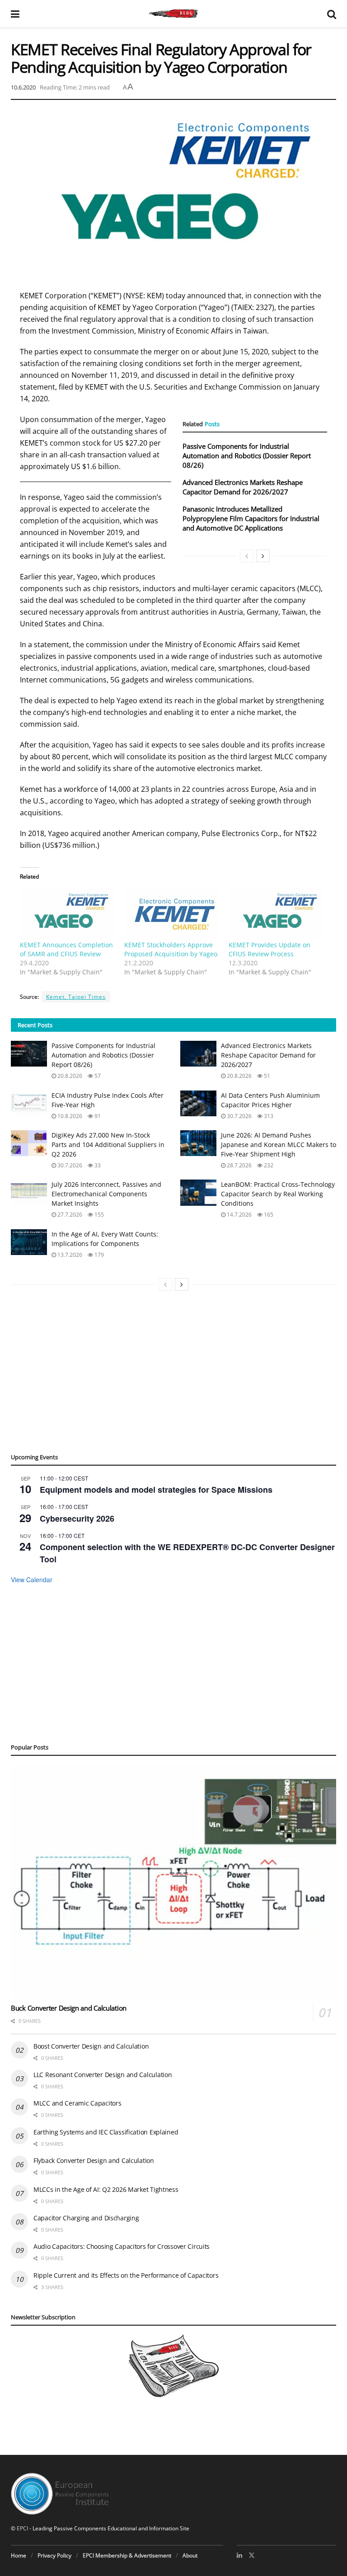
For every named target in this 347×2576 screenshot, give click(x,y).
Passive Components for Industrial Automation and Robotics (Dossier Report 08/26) (247, 456)
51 (266, 1076)
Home (19, 2555)
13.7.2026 (69, 1255)
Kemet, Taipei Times (76, 997)
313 (268, 1116)
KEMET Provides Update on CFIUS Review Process (270, 949)
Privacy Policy (54, 2555)
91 (97, 1116)
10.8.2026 (69, 1116)
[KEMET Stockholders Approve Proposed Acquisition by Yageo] (172, 914)
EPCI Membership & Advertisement (127, 2555)
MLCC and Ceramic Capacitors (77, 2103)
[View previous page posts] (247, 556)
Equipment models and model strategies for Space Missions (156, 1490)
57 (97, 1076)
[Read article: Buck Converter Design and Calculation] (173, 1881)
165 (268, 1215)
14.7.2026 (239, 1215)
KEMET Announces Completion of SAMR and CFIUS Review (66, 949)
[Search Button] (332, 14)
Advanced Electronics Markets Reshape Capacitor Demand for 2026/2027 (243, 487)
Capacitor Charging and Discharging (86, 2218)
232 (268, 1165)
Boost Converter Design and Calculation (91, 2046)
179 (98, 1255)
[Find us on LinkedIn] (239, 2555)
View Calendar (32, 1579)
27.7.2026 (69, 1215)
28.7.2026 (239, 1165)
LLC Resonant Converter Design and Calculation (103, 2075)
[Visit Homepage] (173, 14)
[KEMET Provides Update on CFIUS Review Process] (276, 914)
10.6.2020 (23, 87)
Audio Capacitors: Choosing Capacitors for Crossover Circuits (122, 2246)
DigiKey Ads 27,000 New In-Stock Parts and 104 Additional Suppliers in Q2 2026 (108, 1145)
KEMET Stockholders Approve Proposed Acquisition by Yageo (171, 949)
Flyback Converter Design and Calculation (94, 2160)
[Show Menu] (15, 14)
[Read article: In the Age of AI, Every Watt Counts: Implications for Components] (29, 1242)
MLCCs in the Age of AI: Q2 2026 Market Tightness (106, 2189)
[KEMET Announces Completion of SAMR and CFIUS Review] (68, 914)
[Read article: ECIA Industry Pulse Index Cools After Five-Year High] (29, 1103)
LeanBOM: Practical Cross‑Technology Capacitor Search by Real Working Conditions (278, 1194)
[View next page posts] (263, 556)
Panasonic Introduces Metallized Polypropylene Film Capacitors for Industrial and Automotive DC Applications (251, 518)
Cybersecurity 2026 (77, 1518)
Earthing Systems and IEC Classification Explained (106, 2132)
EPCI (22, 2528)
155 (98, 1215)
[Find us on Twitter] (252, 2555)
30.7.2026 (239, 1116)
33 (97, 1165)
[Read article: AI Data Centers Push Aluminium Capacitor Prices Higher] (198, 1103)
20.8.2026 (69, 1076)
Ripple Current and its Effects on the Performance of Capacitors (126, 2275)
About (190, 2555)
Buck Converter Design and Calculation (69, 2008)
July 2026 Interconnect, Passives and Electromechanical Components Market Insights (106, 1194)
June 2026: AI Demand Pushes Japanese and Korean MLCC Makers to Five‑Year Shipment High (279, 1145)
